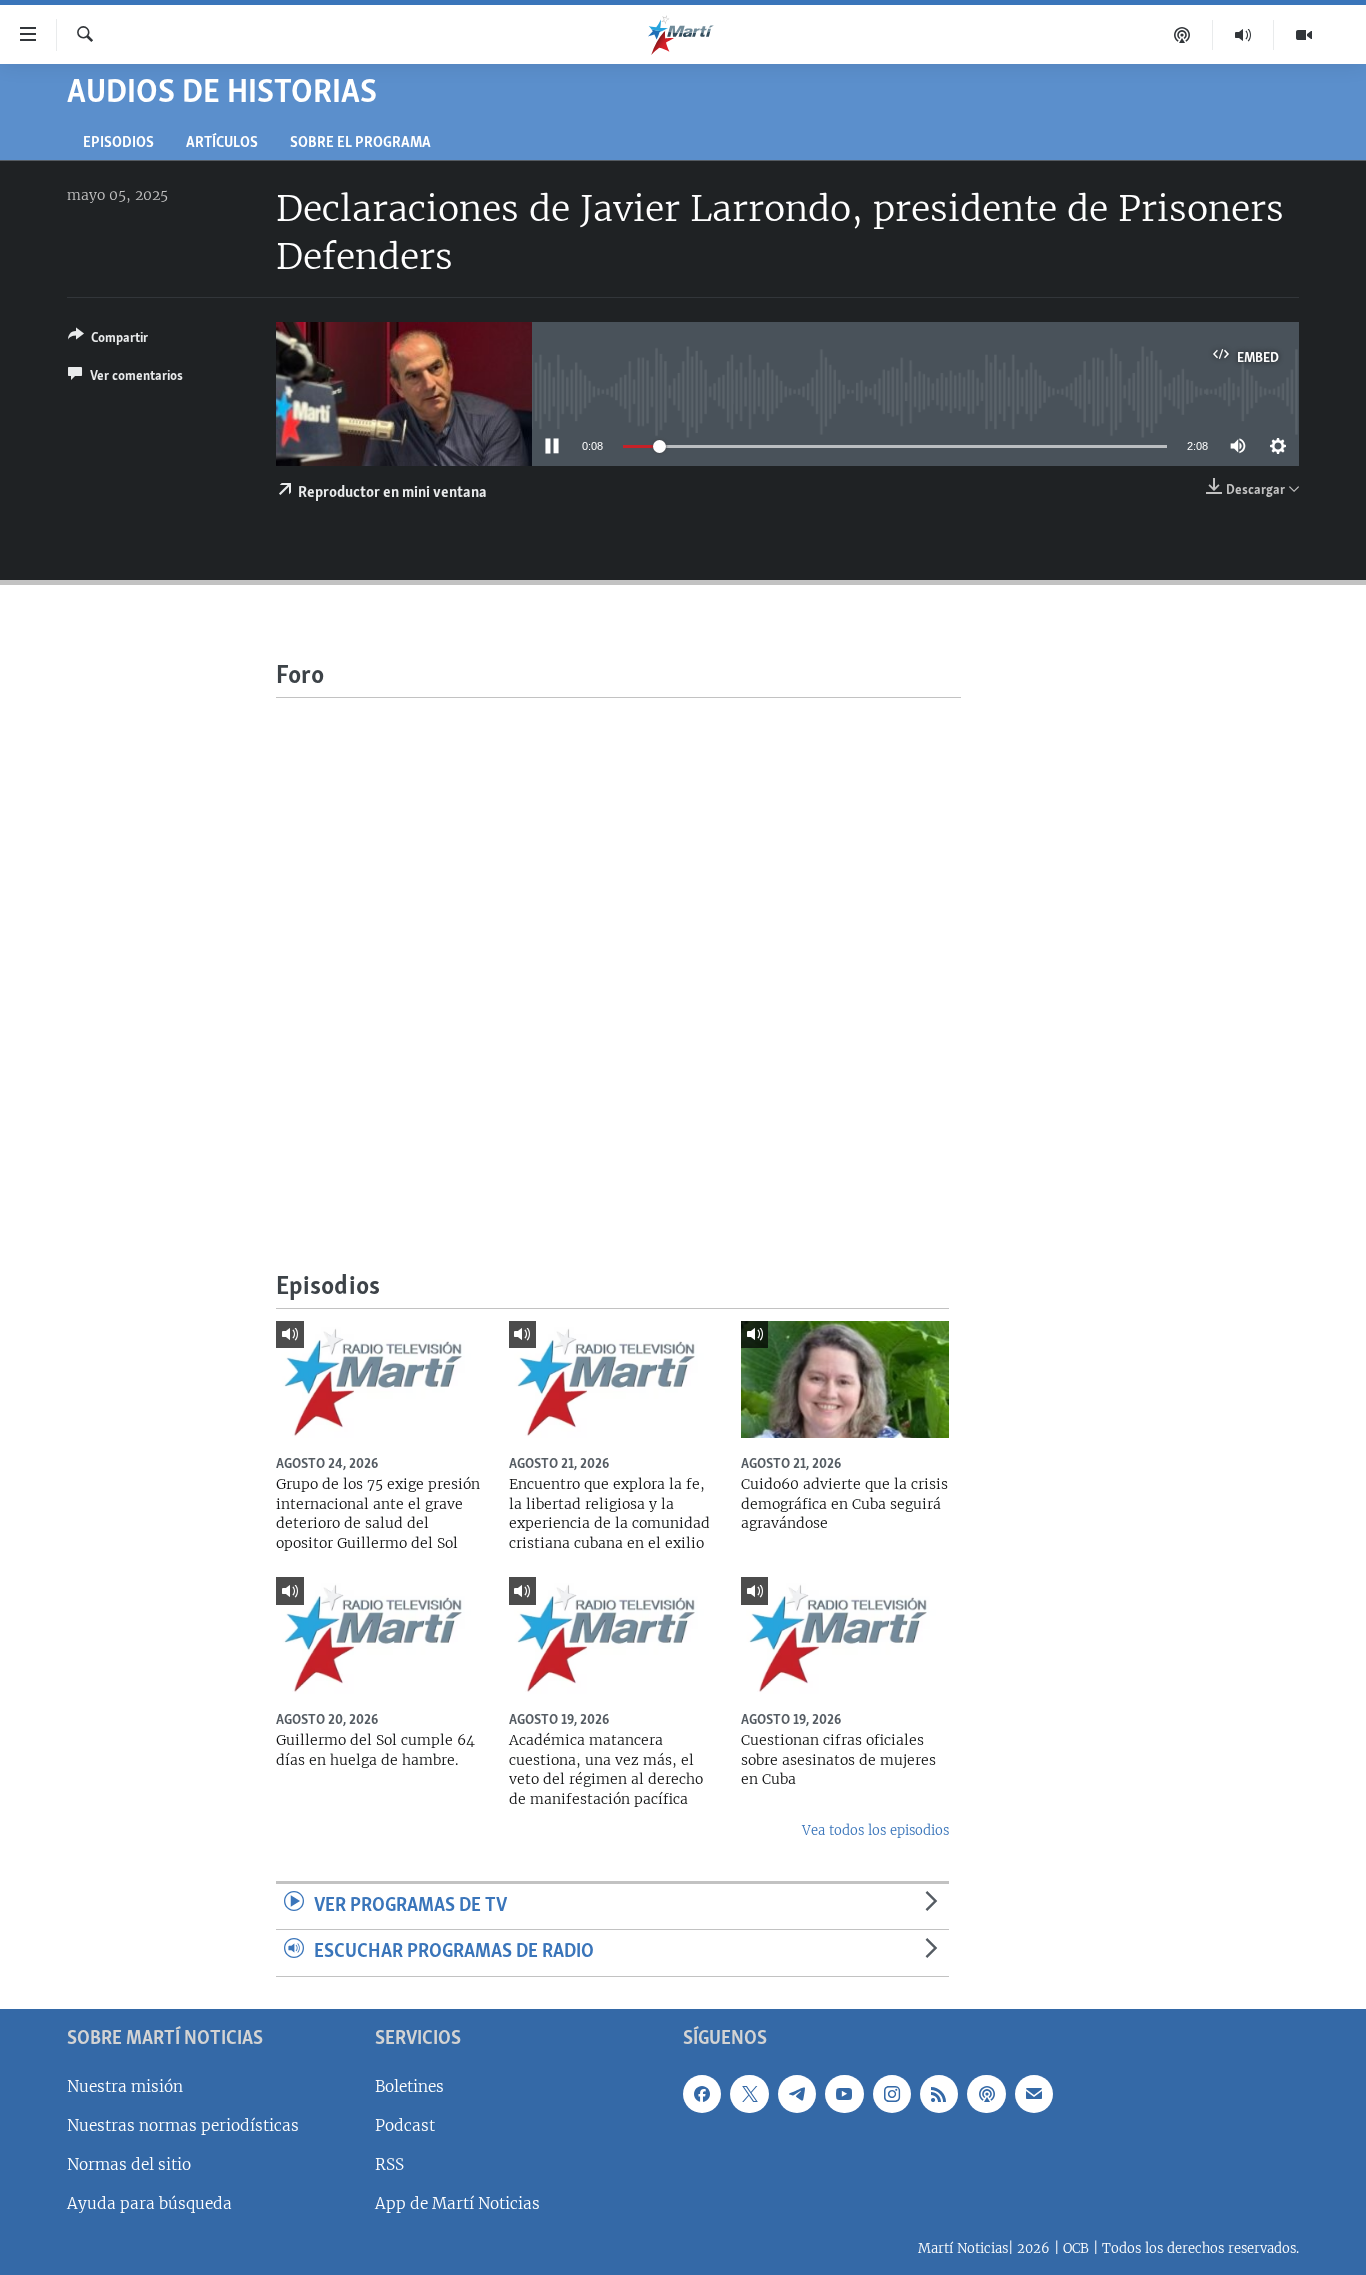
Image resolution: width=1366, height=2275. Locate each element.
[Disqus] (618, 948)
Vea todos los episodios (875, 1830)
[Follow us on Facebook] (702, 2094)
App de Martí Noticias (457, 2203)
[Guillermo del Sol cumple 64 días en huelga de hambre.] (380, 1635)
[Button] (108, 341)
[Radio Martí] (1243, 35)
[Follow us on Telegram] (797, 2094)
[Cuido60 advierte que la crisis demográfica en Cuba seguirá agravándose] (845, 1379)
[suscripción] (1034, 2094)
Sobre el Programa (360, 143)
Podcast (405, 2125)
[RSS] (939, 2094)
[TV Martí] (1304, 35)
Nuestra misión (125, 2086)
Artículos (222, 143)
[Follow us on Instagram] (892, 2094)
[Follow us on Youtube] (844, 2094)
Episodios (118, 143)
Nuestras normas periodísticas (183, 2125)
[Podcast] (1182, 35)
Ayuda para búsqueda (149, 2203)
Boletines (409, 2086)
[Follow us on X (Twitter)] (749, 2094)
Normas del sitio (129, 2164)
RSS (389, 2164)
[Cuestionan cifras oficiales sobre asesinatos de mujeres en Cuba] (845, 1635)
